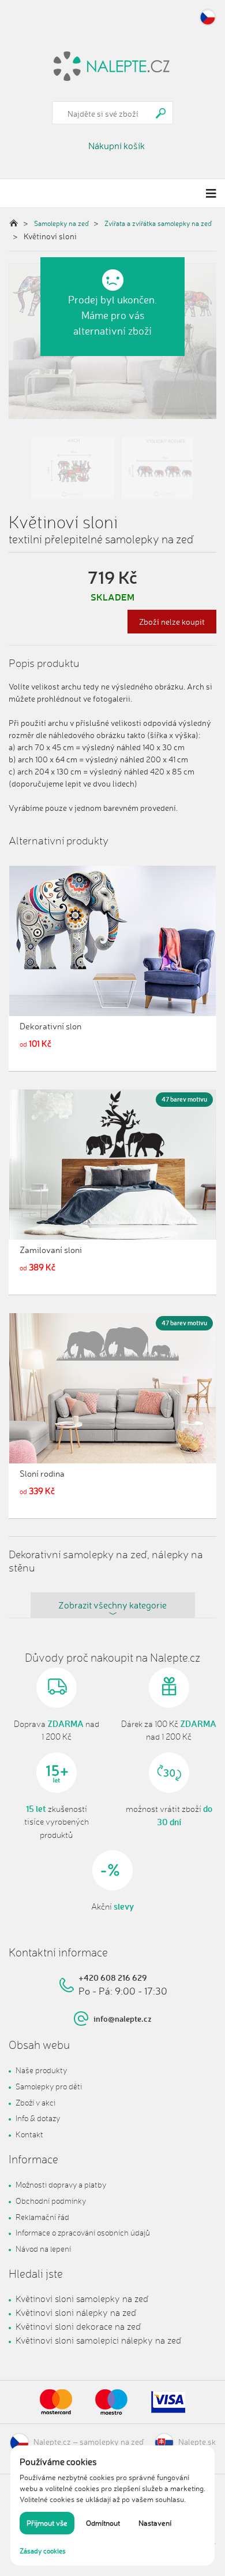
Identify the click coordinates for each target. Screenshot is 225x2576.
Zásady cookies (43, 2551)
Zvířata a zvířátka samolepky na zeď (158, 223)
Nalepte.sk (197, 2442)
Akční (112, 1907)
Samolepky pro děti (49, 2086)
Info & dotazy (38, 2118)
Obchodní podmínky (51, 2201)
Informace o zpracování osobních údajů (83, 2232)
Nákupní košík (117, 146)
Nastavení (155, 2523)
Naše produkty (41, 2070)
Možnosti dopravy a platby (61, 2184)
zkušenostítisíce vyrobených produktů (57, 1822)
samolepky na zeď (112, 2442)
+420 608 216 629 (113, 1978)
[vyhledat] (161, 113)
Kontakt (29, 2134)
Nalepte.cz (52, 2442)
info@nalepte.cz (123, 2019)
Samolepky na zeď (61, 223)
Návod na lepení (43, 2249)
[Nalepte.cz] (112, 65)
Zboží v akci (35, 2102)
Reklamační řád (42, 2217)
